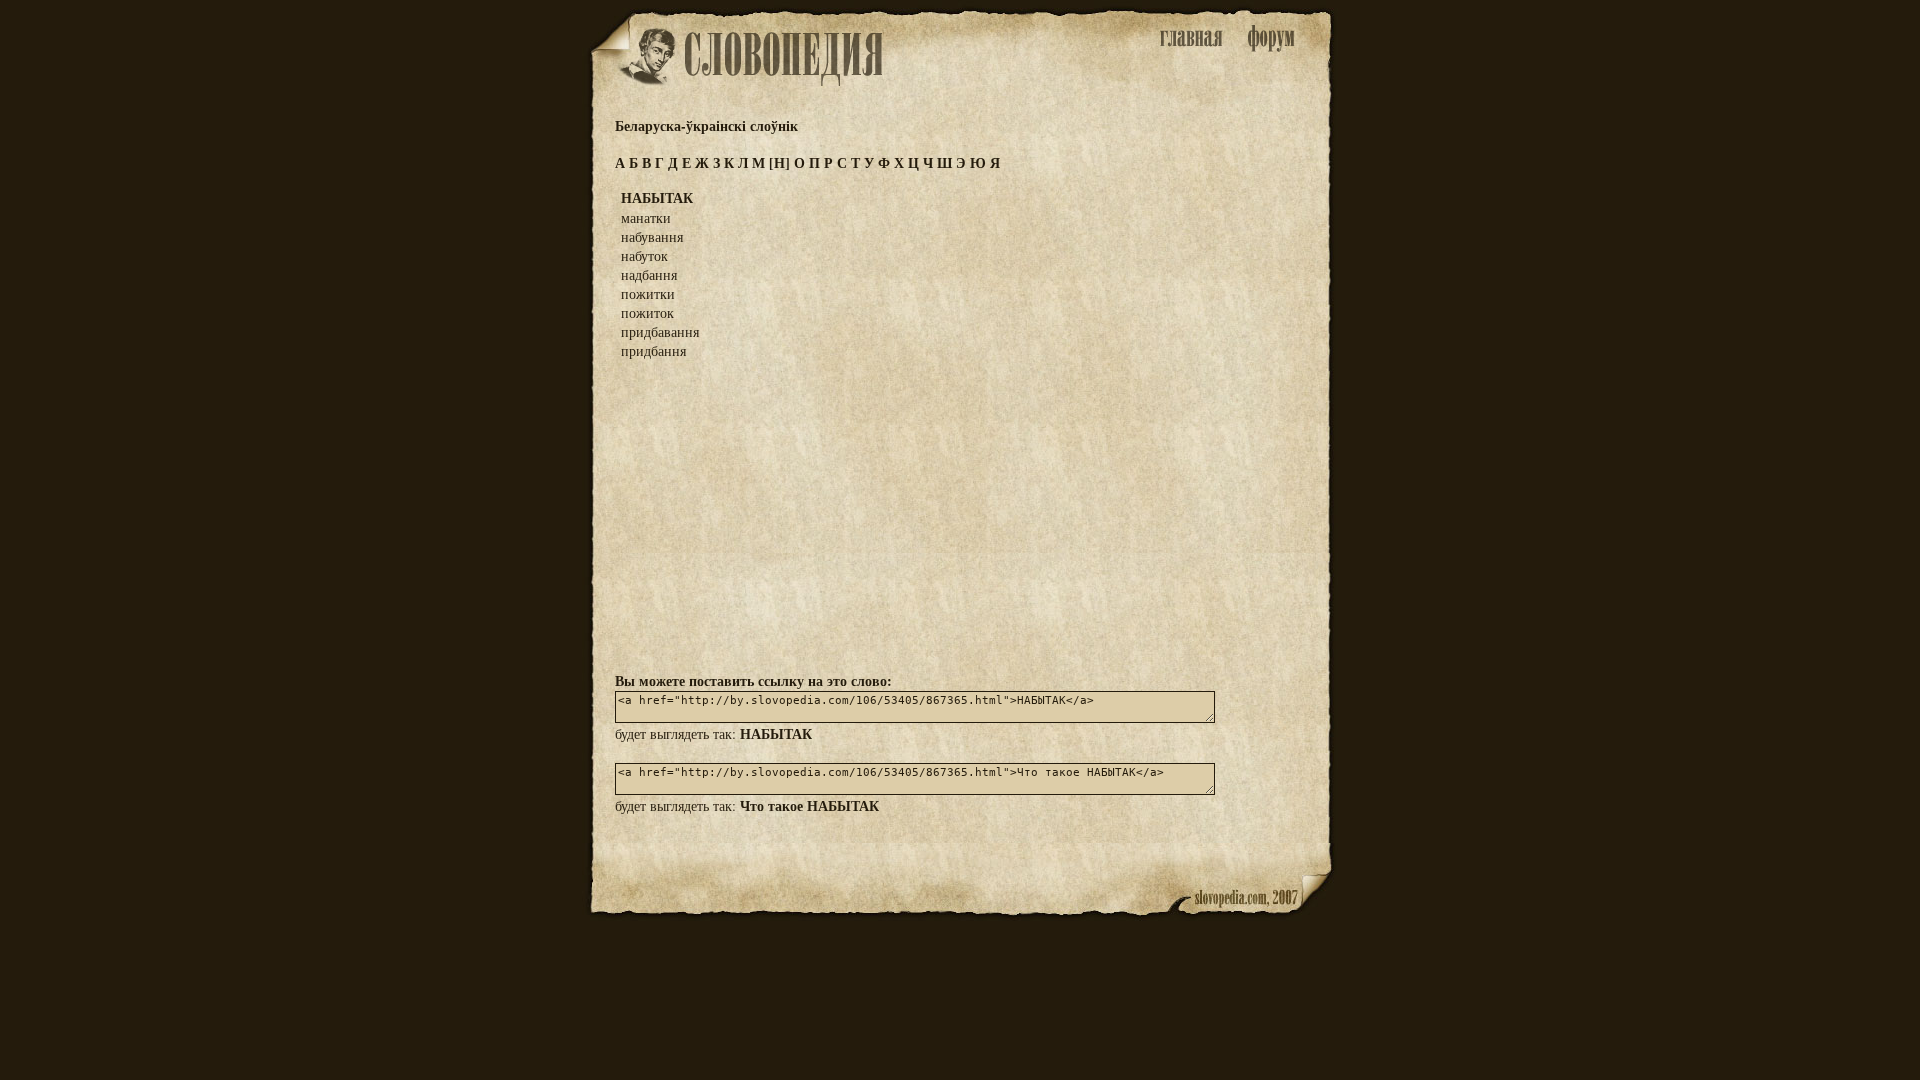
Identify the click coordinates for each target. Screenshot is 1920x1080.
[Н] (779, 162)
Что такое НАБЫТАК (809, 805)
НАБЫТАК (776, 733)
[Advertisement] (960, 514)
